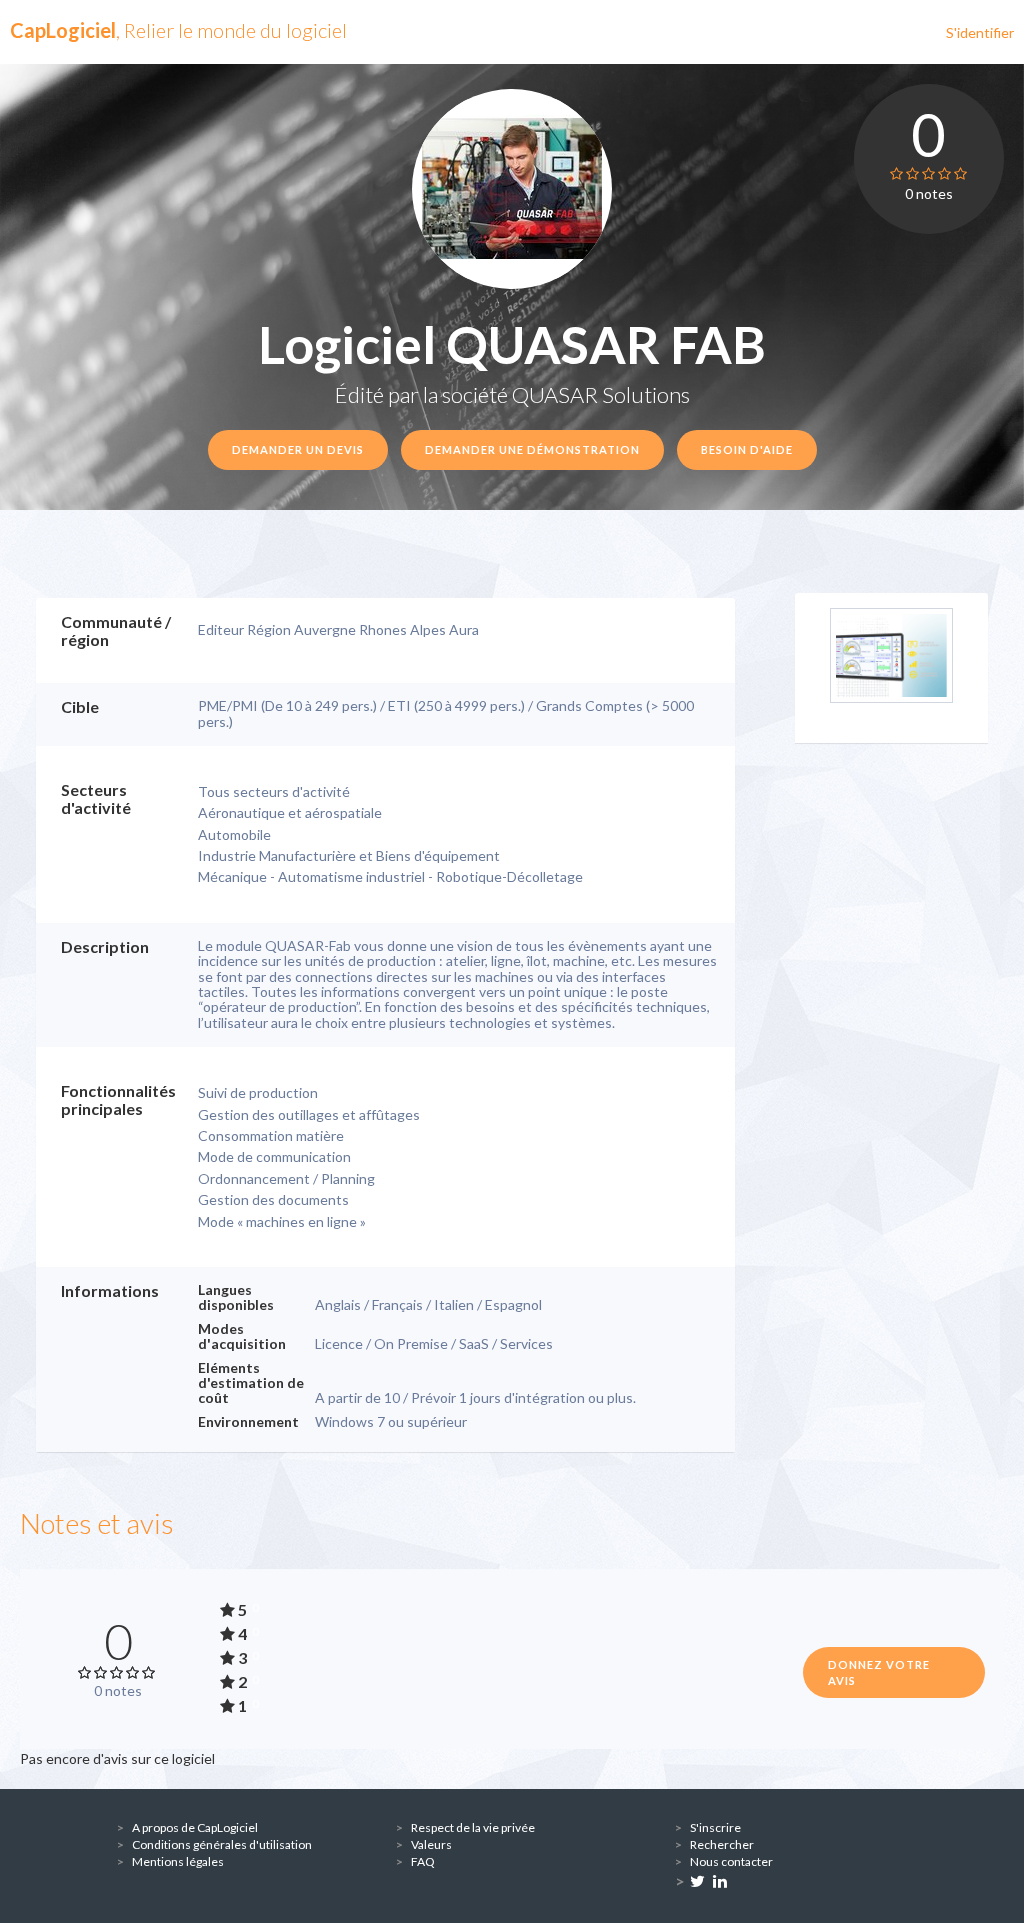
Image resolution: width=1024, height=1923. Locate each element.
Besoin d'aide (747, 449)
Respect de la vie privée (473, 1827)
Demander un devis (298, 449)
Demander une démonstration (532, 449)
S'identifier (980, 32)
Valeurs (431, 1844)
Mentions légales (178, 1861)
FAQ (423, 1861)
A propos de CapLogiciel (195, 1827)
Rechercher (722, 1844)
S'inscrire (715, 1827)
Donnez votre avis (879, 1672)
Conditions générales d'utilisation (222, 1844)
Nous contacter (731, 1861)
